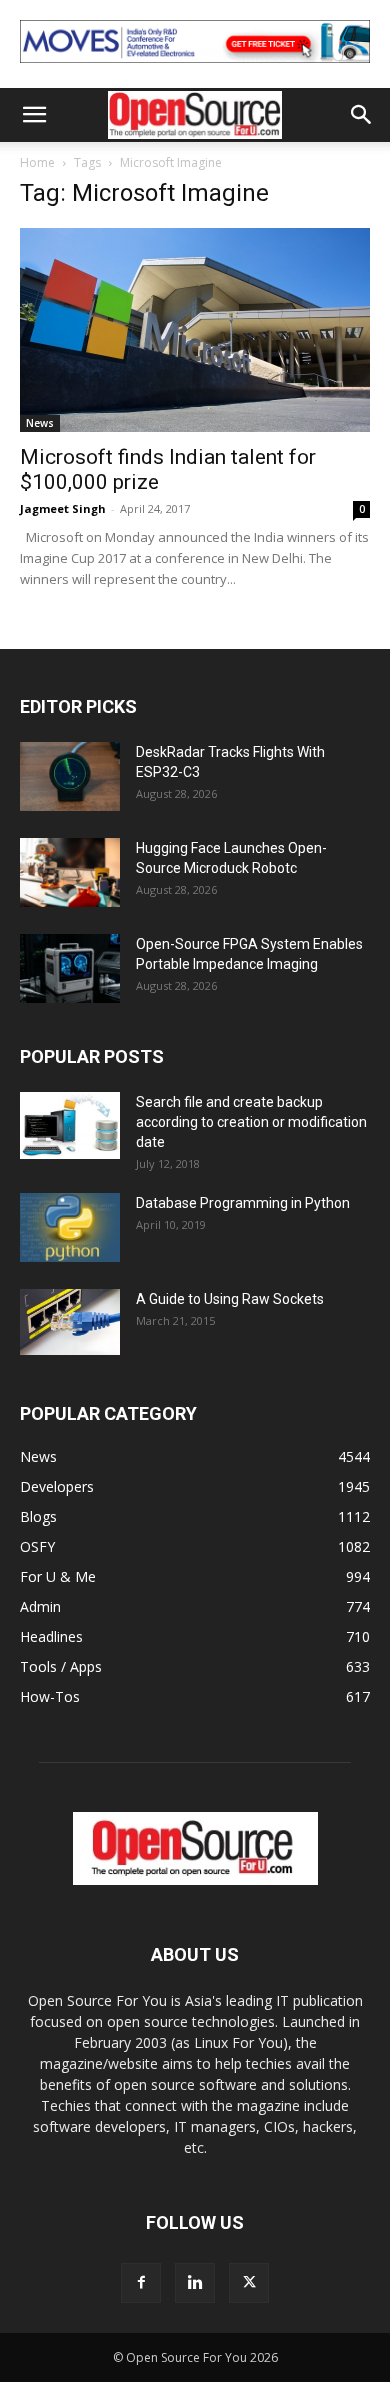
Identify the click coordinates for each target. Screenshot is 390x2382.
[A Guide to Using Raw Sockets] (70, 1322)
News (40, 423)
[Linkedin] (195, 2283)
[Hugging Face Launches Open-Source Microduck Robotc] (70, 872)
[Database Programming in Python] (70, 1227)
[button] (34, 115)
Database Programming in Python (243, 1203)
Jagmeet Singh (63, 508)
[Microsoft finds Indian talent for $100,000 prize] (195, 330)
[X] (249, 2283)
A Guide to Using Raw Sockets (230, 1299)
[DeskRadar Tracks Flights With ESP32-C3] (70, 776)
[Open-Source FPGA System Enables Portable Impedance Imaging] (70, 968)
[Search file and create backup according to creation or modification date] (70, 1125)
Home (37, 162)
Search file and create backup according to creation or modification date (251, 1122)
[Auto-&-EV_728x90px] (195, 67)
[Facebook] (141, 2283)
